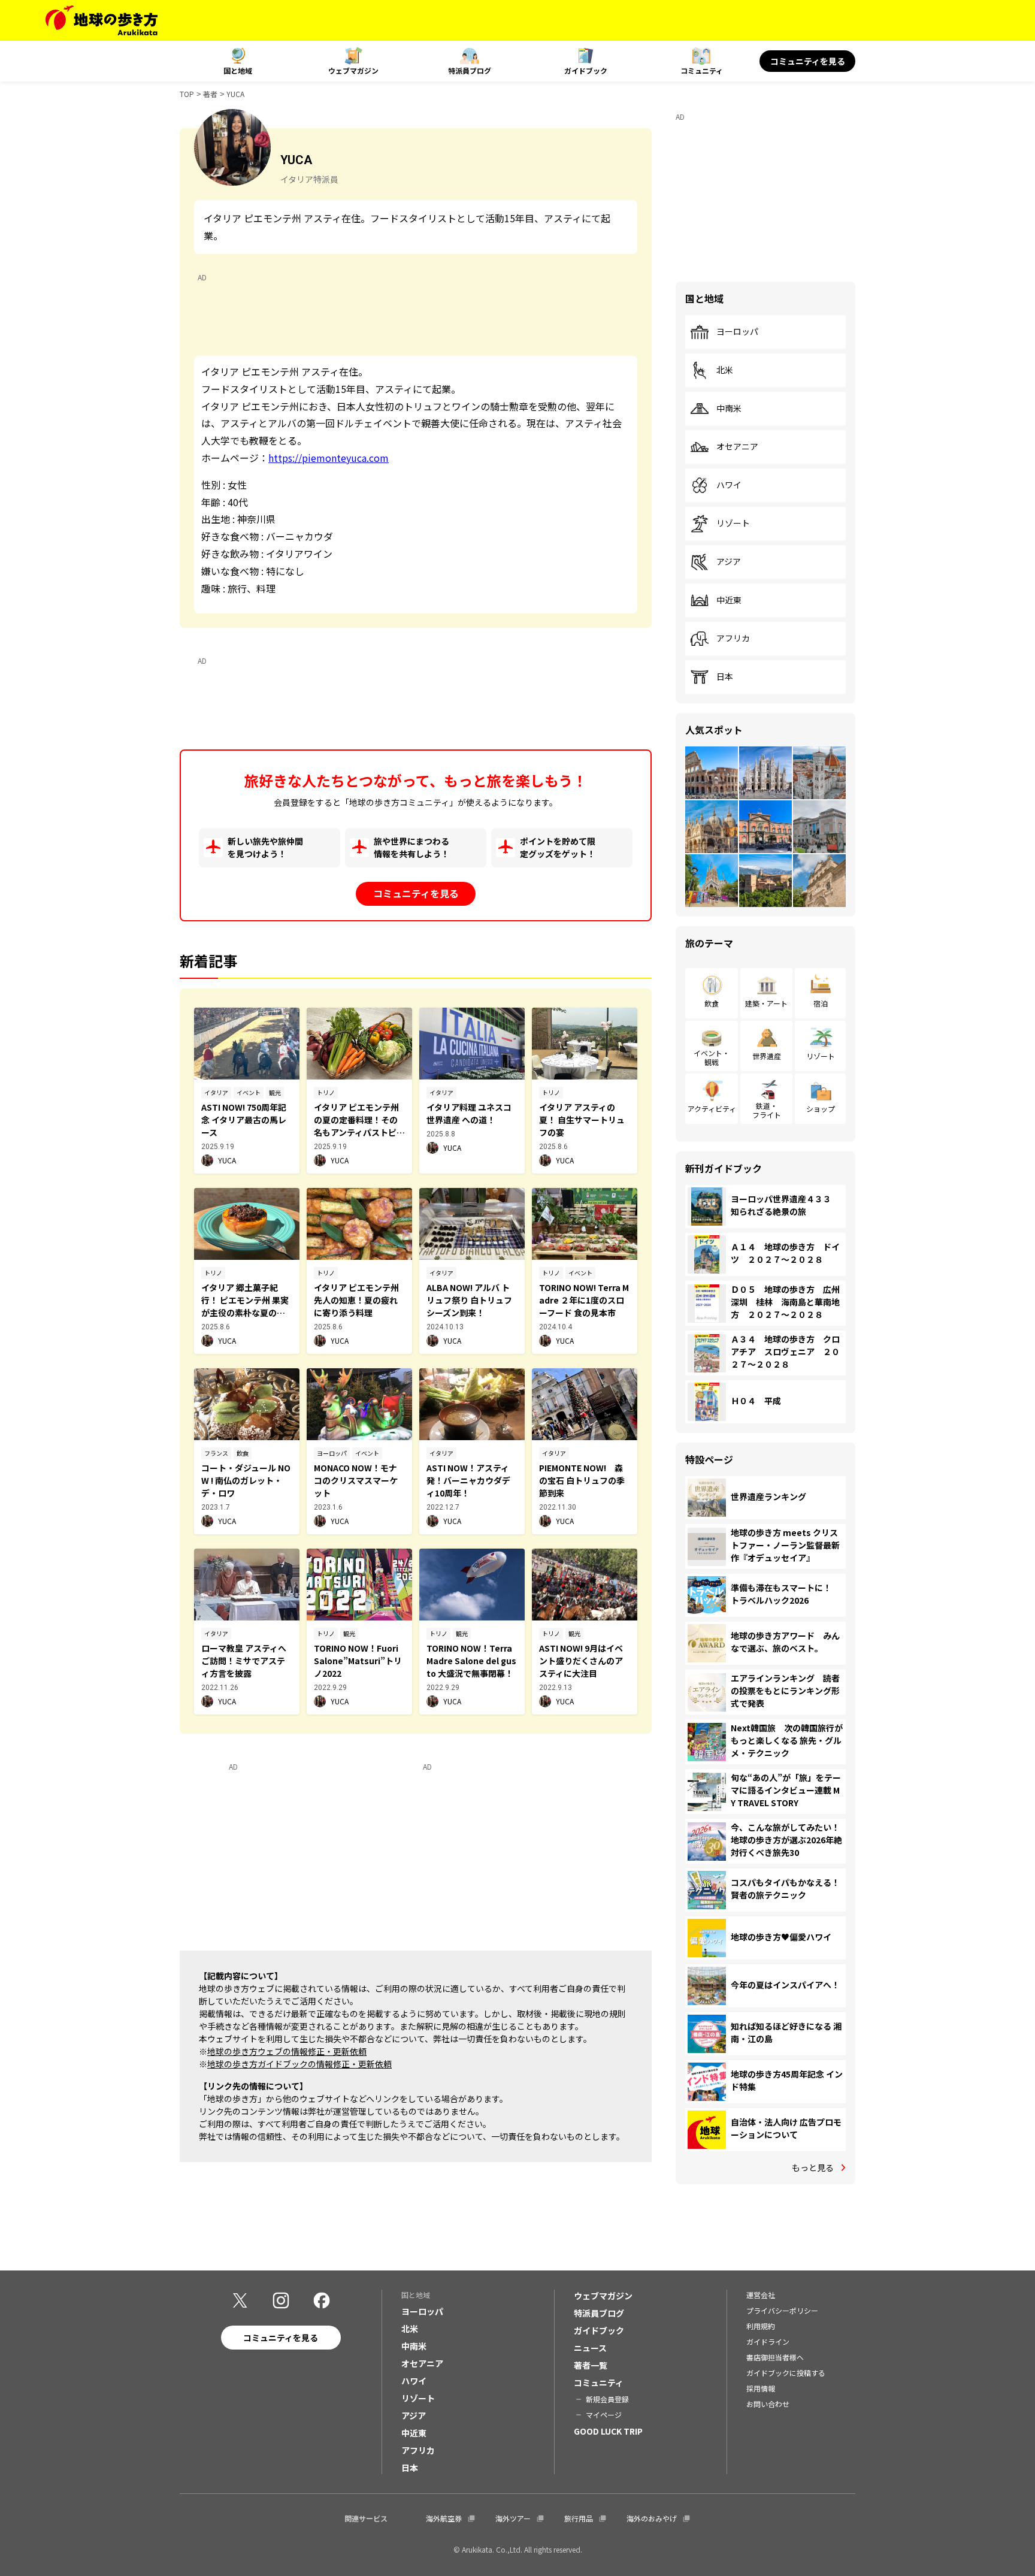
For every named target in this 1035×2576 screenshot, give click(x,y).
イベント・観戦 (712, 1057)
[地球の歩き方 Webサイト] (102, 20)
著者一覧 (591, 2365)
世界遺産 (767, 1056)
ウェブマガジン (353, 70)
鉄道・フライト (767, 1110)
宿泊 (821, 1003)
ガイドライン (768, 2341)
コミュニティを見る (808, 61)
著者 (210, 94)
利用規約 (761, 2326)
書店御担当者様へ (775, 2357)
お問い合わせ (768, 2404)
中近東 (729, 600)
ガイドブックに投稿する (786, 2373)
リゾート (733, 524)
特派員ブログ (470, 70)
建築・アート (766, 1003)
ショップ (821, 1109)
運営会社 (761, 2295)
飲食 (712, 1003)
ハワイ (729, 485)
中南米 (729, 409)
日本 (725, 677)
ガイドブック (586, 70)
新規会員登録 (607, 2399)
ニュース (590, 2348)
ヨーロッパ (737, 332)
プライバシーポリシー (782, 2310)
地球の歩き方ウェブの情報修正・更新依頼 (287, 2051)
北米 (725, 370)
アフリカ (733, 639)
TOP (187, 94)
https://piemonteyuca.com (329, 458)
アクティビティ (712, 1109)
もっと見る (813, 2167)
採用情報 (761, 2388)
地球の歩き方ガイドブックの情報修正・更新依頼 (299, 2064)
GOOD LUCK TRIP (608, 2431)
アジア (729, 562)
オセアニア (737, 447)
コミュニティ (702, 70)
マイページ (604, 2415)
